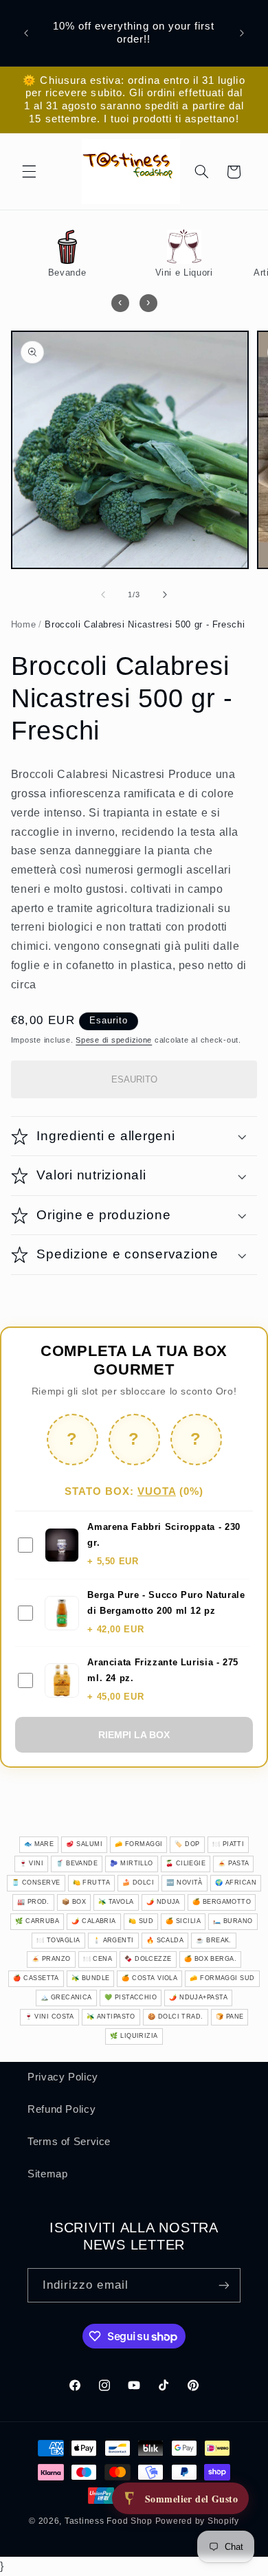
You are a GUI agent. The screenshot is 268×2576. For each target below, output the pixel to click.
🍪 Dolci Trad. (176, 2017)
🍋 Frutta (92, 1883)
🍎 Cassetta (36, 1978)
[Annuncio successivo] (242, 33)
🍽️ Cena (98, 1959)
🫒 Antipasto (111, 2017)
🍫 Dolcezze (148, 1959)
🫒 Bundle (91, 1978)
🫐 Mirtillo (132, 1863)
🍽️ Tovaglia (58, 1940)
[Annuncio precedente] (26, 33)
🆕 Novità (185, 1883)
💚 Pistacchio (131, 1997)
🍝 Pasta (233, 1863)
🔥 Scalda (165, 1940)
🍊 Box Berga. (210, 1959)
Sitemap (47, 2174)
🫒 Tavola (116, 1902)
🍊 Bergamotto (222, 1902)
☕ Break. (214, 1940)
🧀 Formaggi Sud (222, 1978)
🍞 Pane (230, 2017)
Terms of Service (69, 2142)
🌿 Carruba (37, 1921)
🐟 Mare (39, 1844)
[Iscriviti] (224, 2285)
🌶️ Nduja (163, 1902)
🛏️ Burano (233, 1921)
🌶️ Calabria (94, 1921)
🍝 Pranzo (51, 1959)
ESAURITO (134, 1079)
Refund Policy (62, 2109)
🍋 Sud (141, 1921)
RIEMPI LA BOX (134, 1735)
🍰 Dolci (138, 1883)
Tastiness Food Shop (109, 2521)
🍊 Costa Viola (149, 1978)
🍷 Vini (32, 1863)
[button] (29, 172)
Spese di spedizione (114, 1040)
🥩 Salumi (84, 1844)
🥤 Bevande (77, 1863)
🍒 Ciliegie (186, 1863)
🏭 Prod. (33, 1902)
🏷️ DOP (187, 1844)
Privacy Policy (63, 2077)
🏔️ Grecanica (66, 1997)
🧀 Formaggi (139, 1844)
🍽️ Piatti (228, 1844)
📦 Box (74, 1902)
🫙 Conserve (36, 1883)
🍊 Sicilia (183, 1921)
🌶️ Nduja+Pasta (198, 1997)
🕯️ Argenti (113, 1940)
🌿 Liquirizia (134, 2036)
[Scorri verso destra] (165, 595)
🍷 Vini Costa (49, 2017)
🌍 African (236, 1883)
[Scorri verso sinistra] (103, 595)
